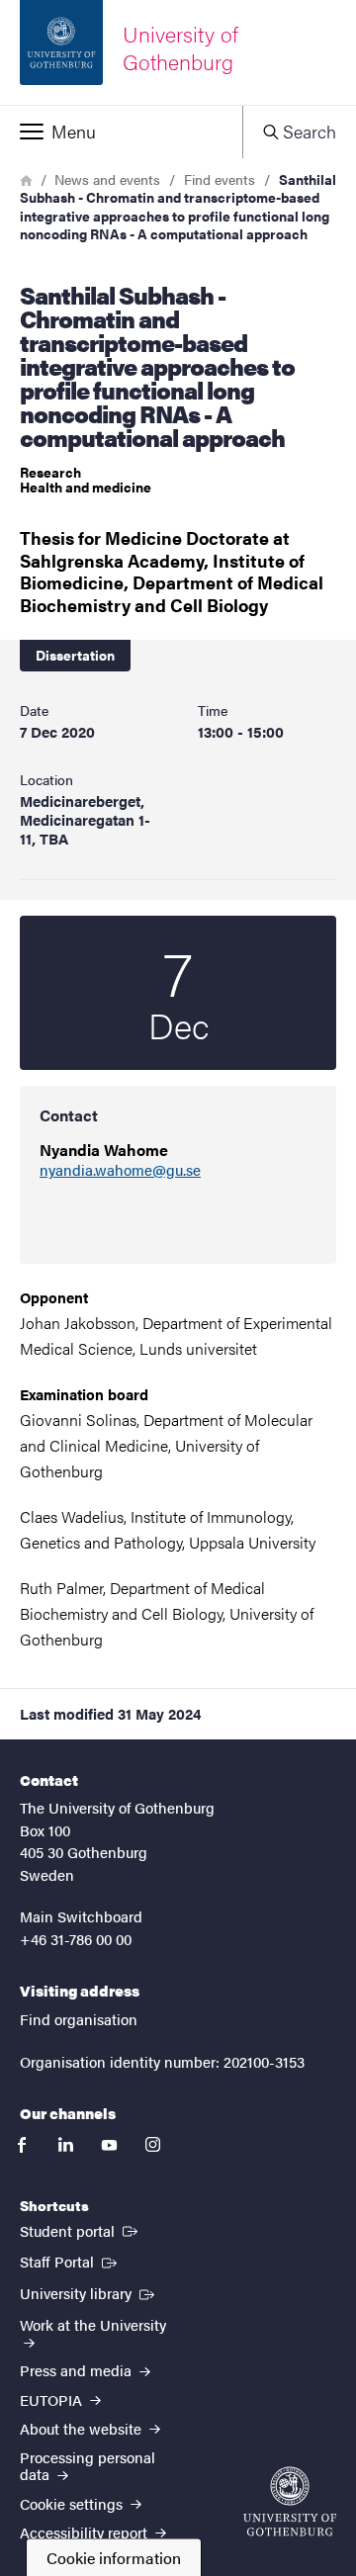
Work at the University (93, 2324)
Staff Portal (70, 2261)
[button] (121, 132)
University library (89, 2292)
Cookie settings (73, 2503)
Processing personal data (88, 2465)
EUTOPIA (53, 2399)
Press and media (78, 2370)
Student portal (81, 2230)
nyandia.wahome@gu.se (120, 1170)
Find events (220, 179)
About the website (83, 2428)
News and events (107, 179)
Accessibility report (86, 2532)
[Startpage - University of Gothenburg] (290, 2501)
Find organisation (79, 2019)
